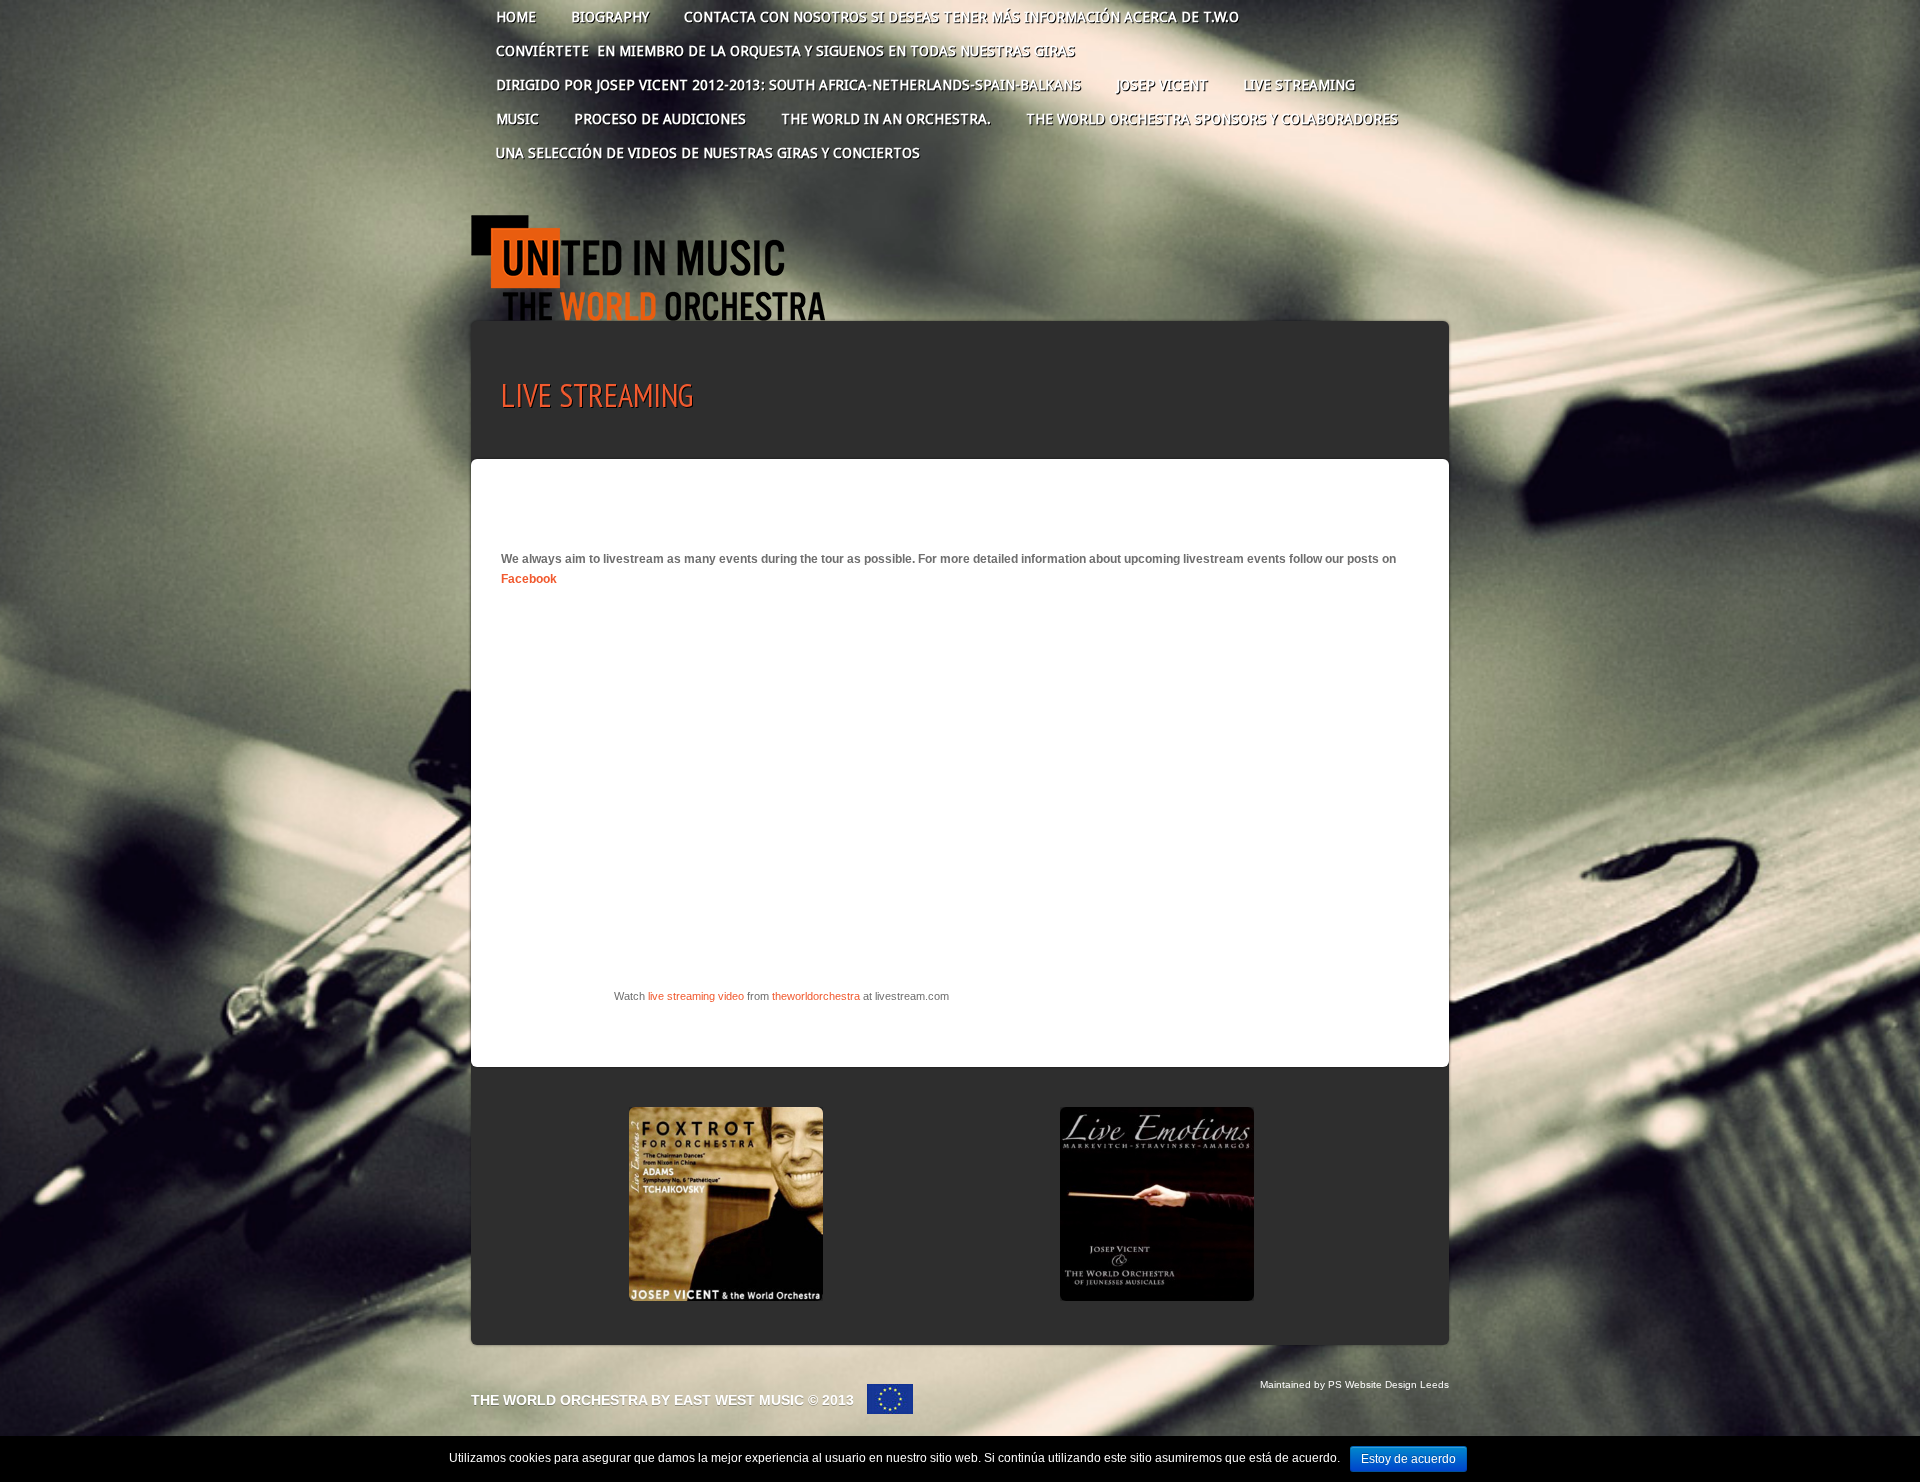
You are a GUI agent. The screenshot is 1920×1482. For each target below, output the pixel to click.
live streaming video (696, 996)
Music (517, 119)
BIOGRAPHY (610, 17)
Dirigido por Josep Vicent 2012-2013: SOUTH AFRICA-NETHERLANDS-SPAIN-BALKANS (788, 85)
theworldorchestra (816, 996)
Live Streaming (1299, 85)
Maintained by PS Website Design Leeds (1354, 1384)
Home (516, 17)
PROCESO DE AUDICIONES (660, 119)
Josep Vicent (1162, 85)
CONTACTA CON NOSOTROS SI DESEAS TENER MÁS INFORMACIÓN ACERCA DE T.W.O (961, 17)
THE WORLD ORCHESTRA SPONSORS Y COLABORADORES (1212, 119)
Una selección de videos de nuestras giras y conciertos (708, 153)
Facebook (529, 579)
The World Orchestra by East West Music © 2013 (664, 1400)
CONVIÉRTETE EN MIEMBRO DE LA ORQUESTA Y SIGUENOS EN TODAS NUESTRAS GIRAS (785, 51)
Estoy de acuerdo (1408, 1459)
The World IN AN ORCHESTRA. (886, 119)
